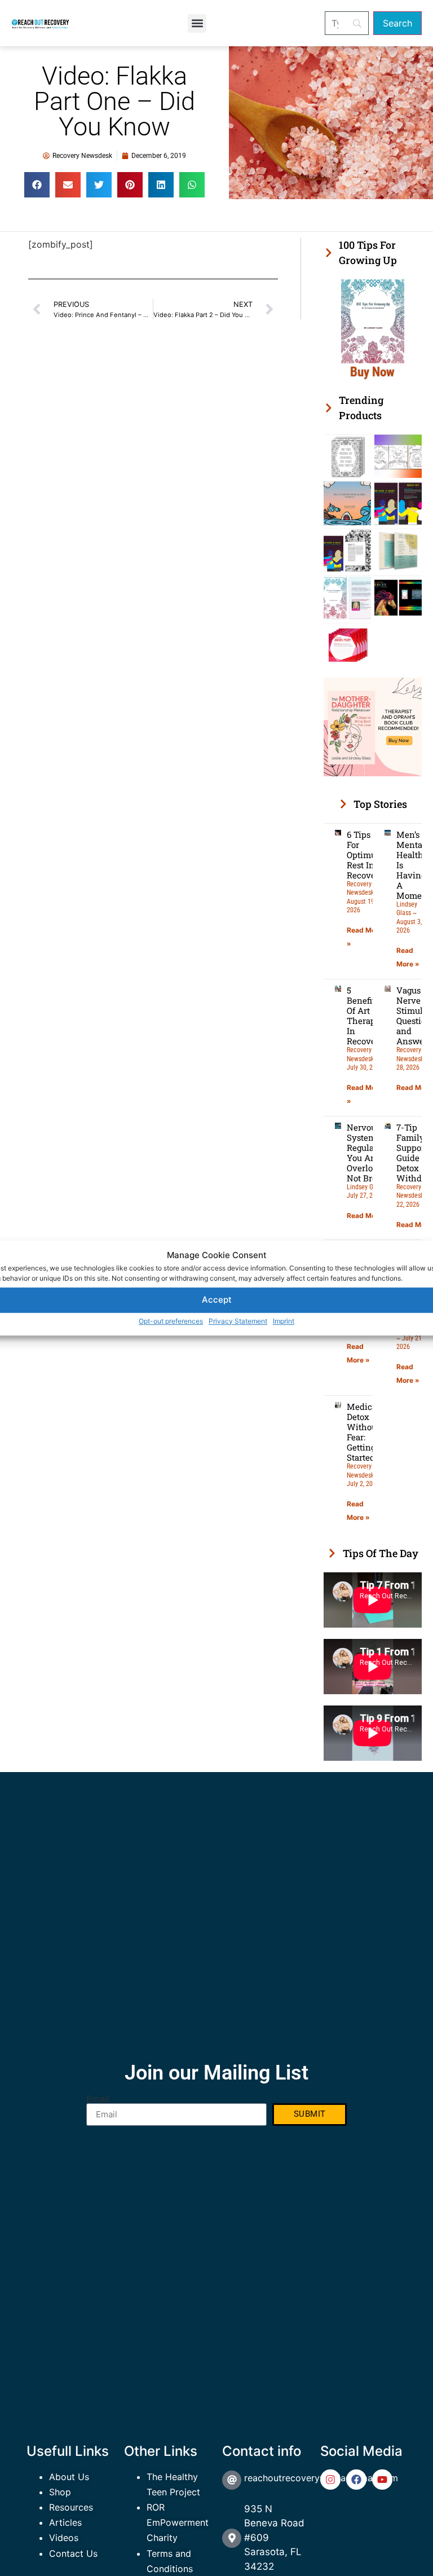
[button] (197, 23)
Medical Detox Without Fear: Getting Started (363, 1432)
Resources (71, 2507)
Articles (65, 2522)
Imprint (284, 1321)
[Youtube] (382, 2480)
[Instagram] (330, 2480)
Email (98, 2099)
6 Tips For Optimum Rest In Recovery (365, 855)
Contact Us (73, 2553)
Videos (64, 2538)
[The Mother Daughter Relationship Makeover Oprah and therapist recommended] (373, 773)
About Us (69, 2477)
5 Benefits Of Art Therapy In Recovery (365, 1016)
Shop (60, 2492)
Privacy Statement (238, 1321)
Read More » (368, 1216)
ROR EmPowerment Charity (178, 2522)
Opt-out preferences (171, 1321)
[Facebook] (356, 2480)
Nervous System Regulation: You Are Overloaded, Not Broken (370, 1153)
